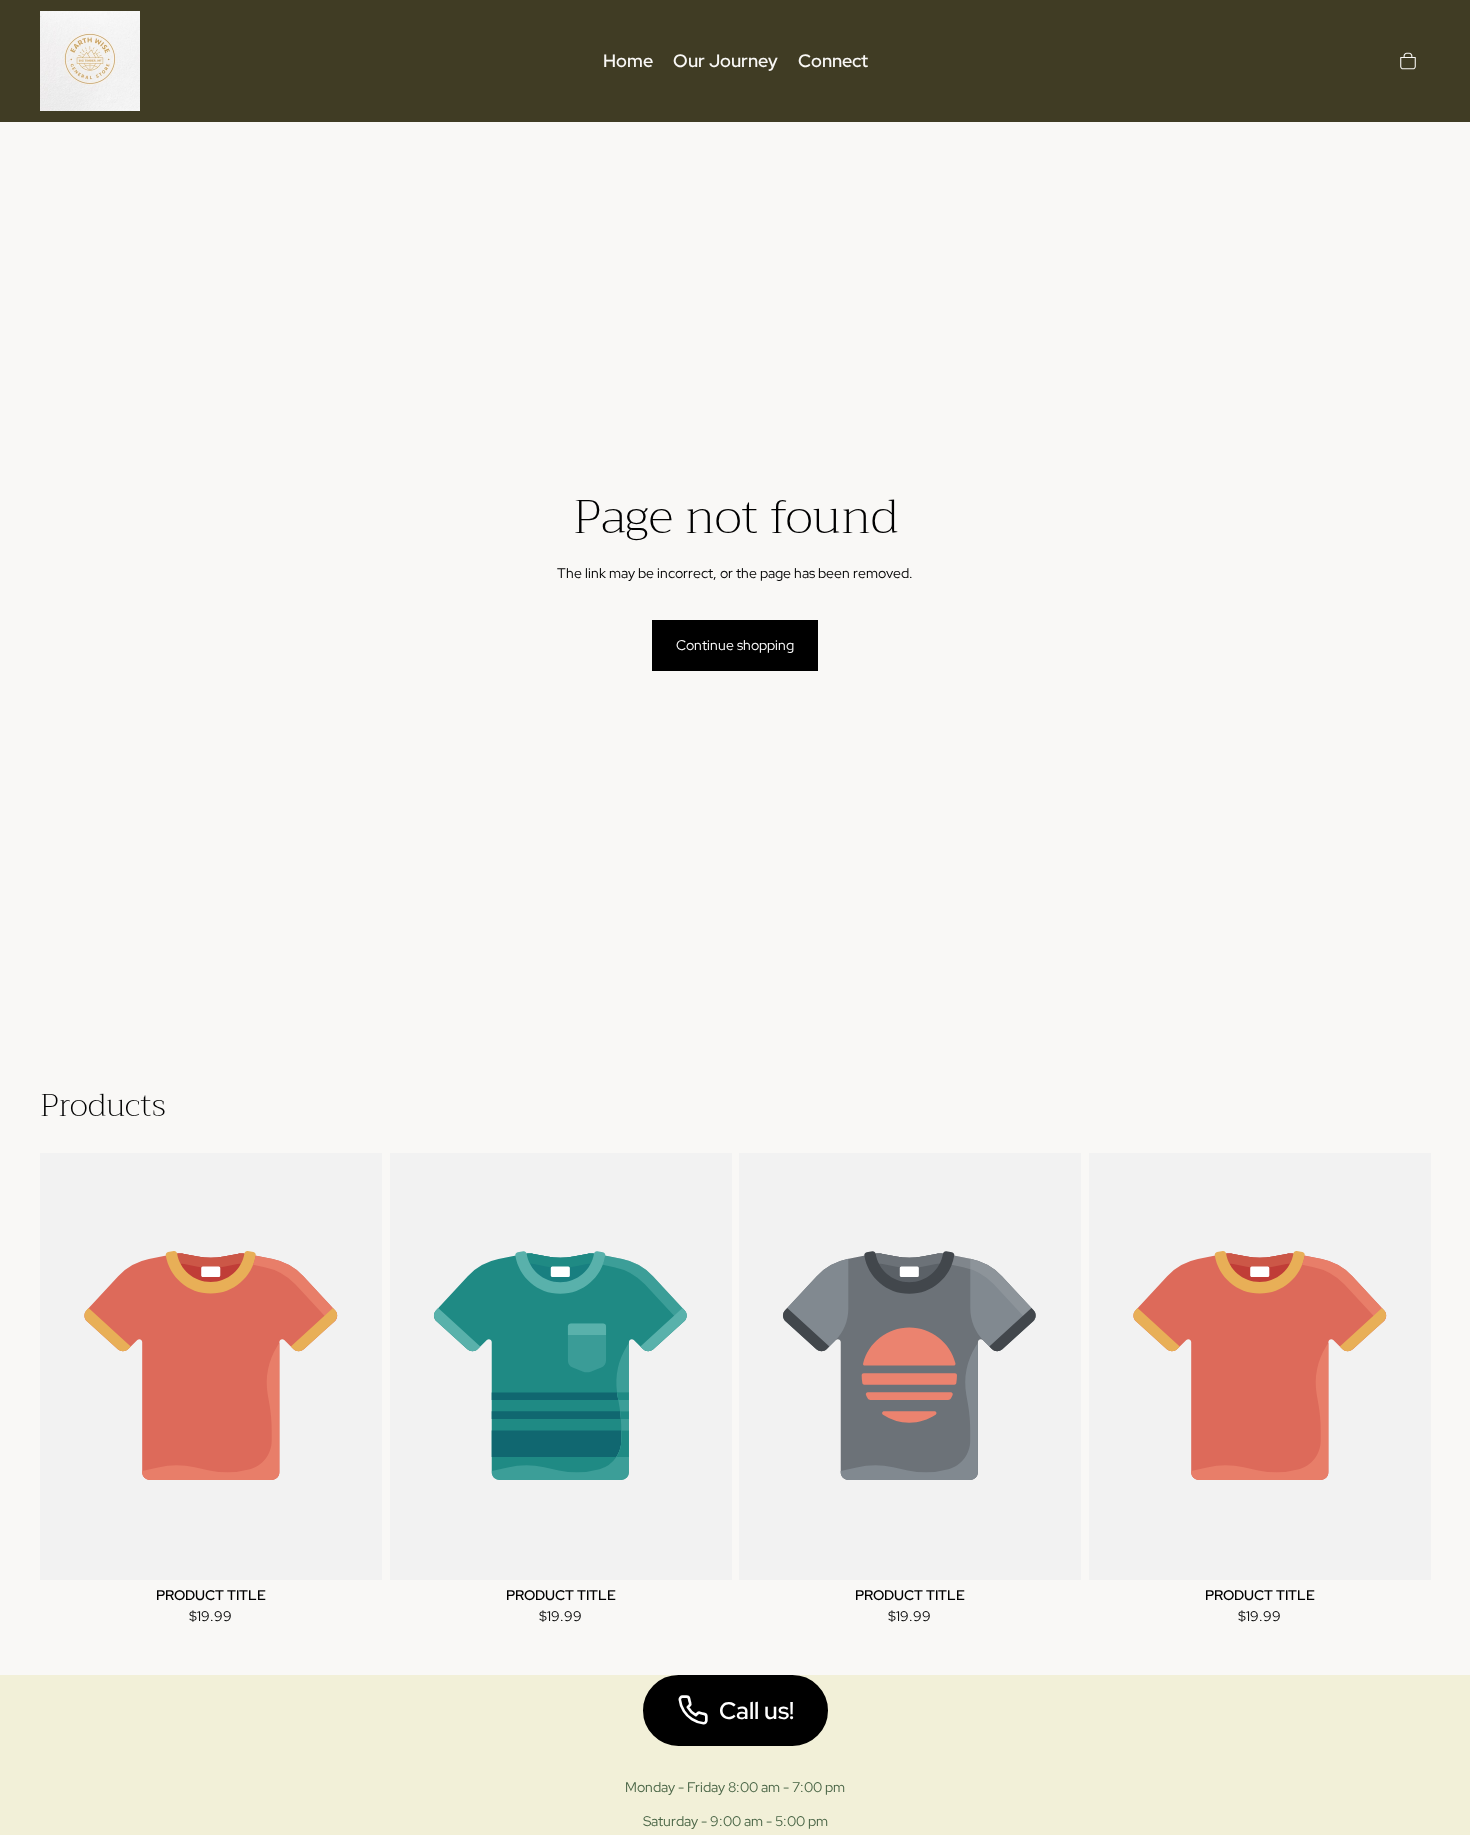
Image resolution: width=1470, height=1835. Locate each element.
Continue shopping (735, 645)
